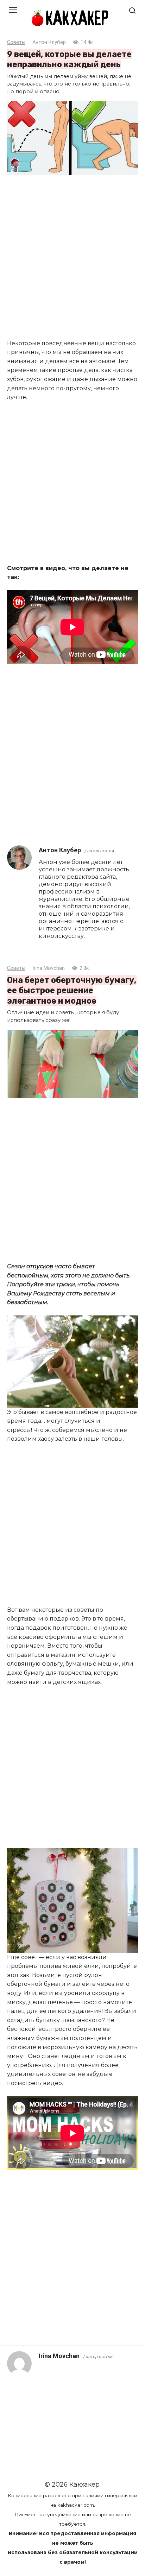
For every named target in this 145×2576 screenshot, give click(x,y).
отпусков (40, 1266)
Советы (16, 42)
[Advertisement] (72, 258)
